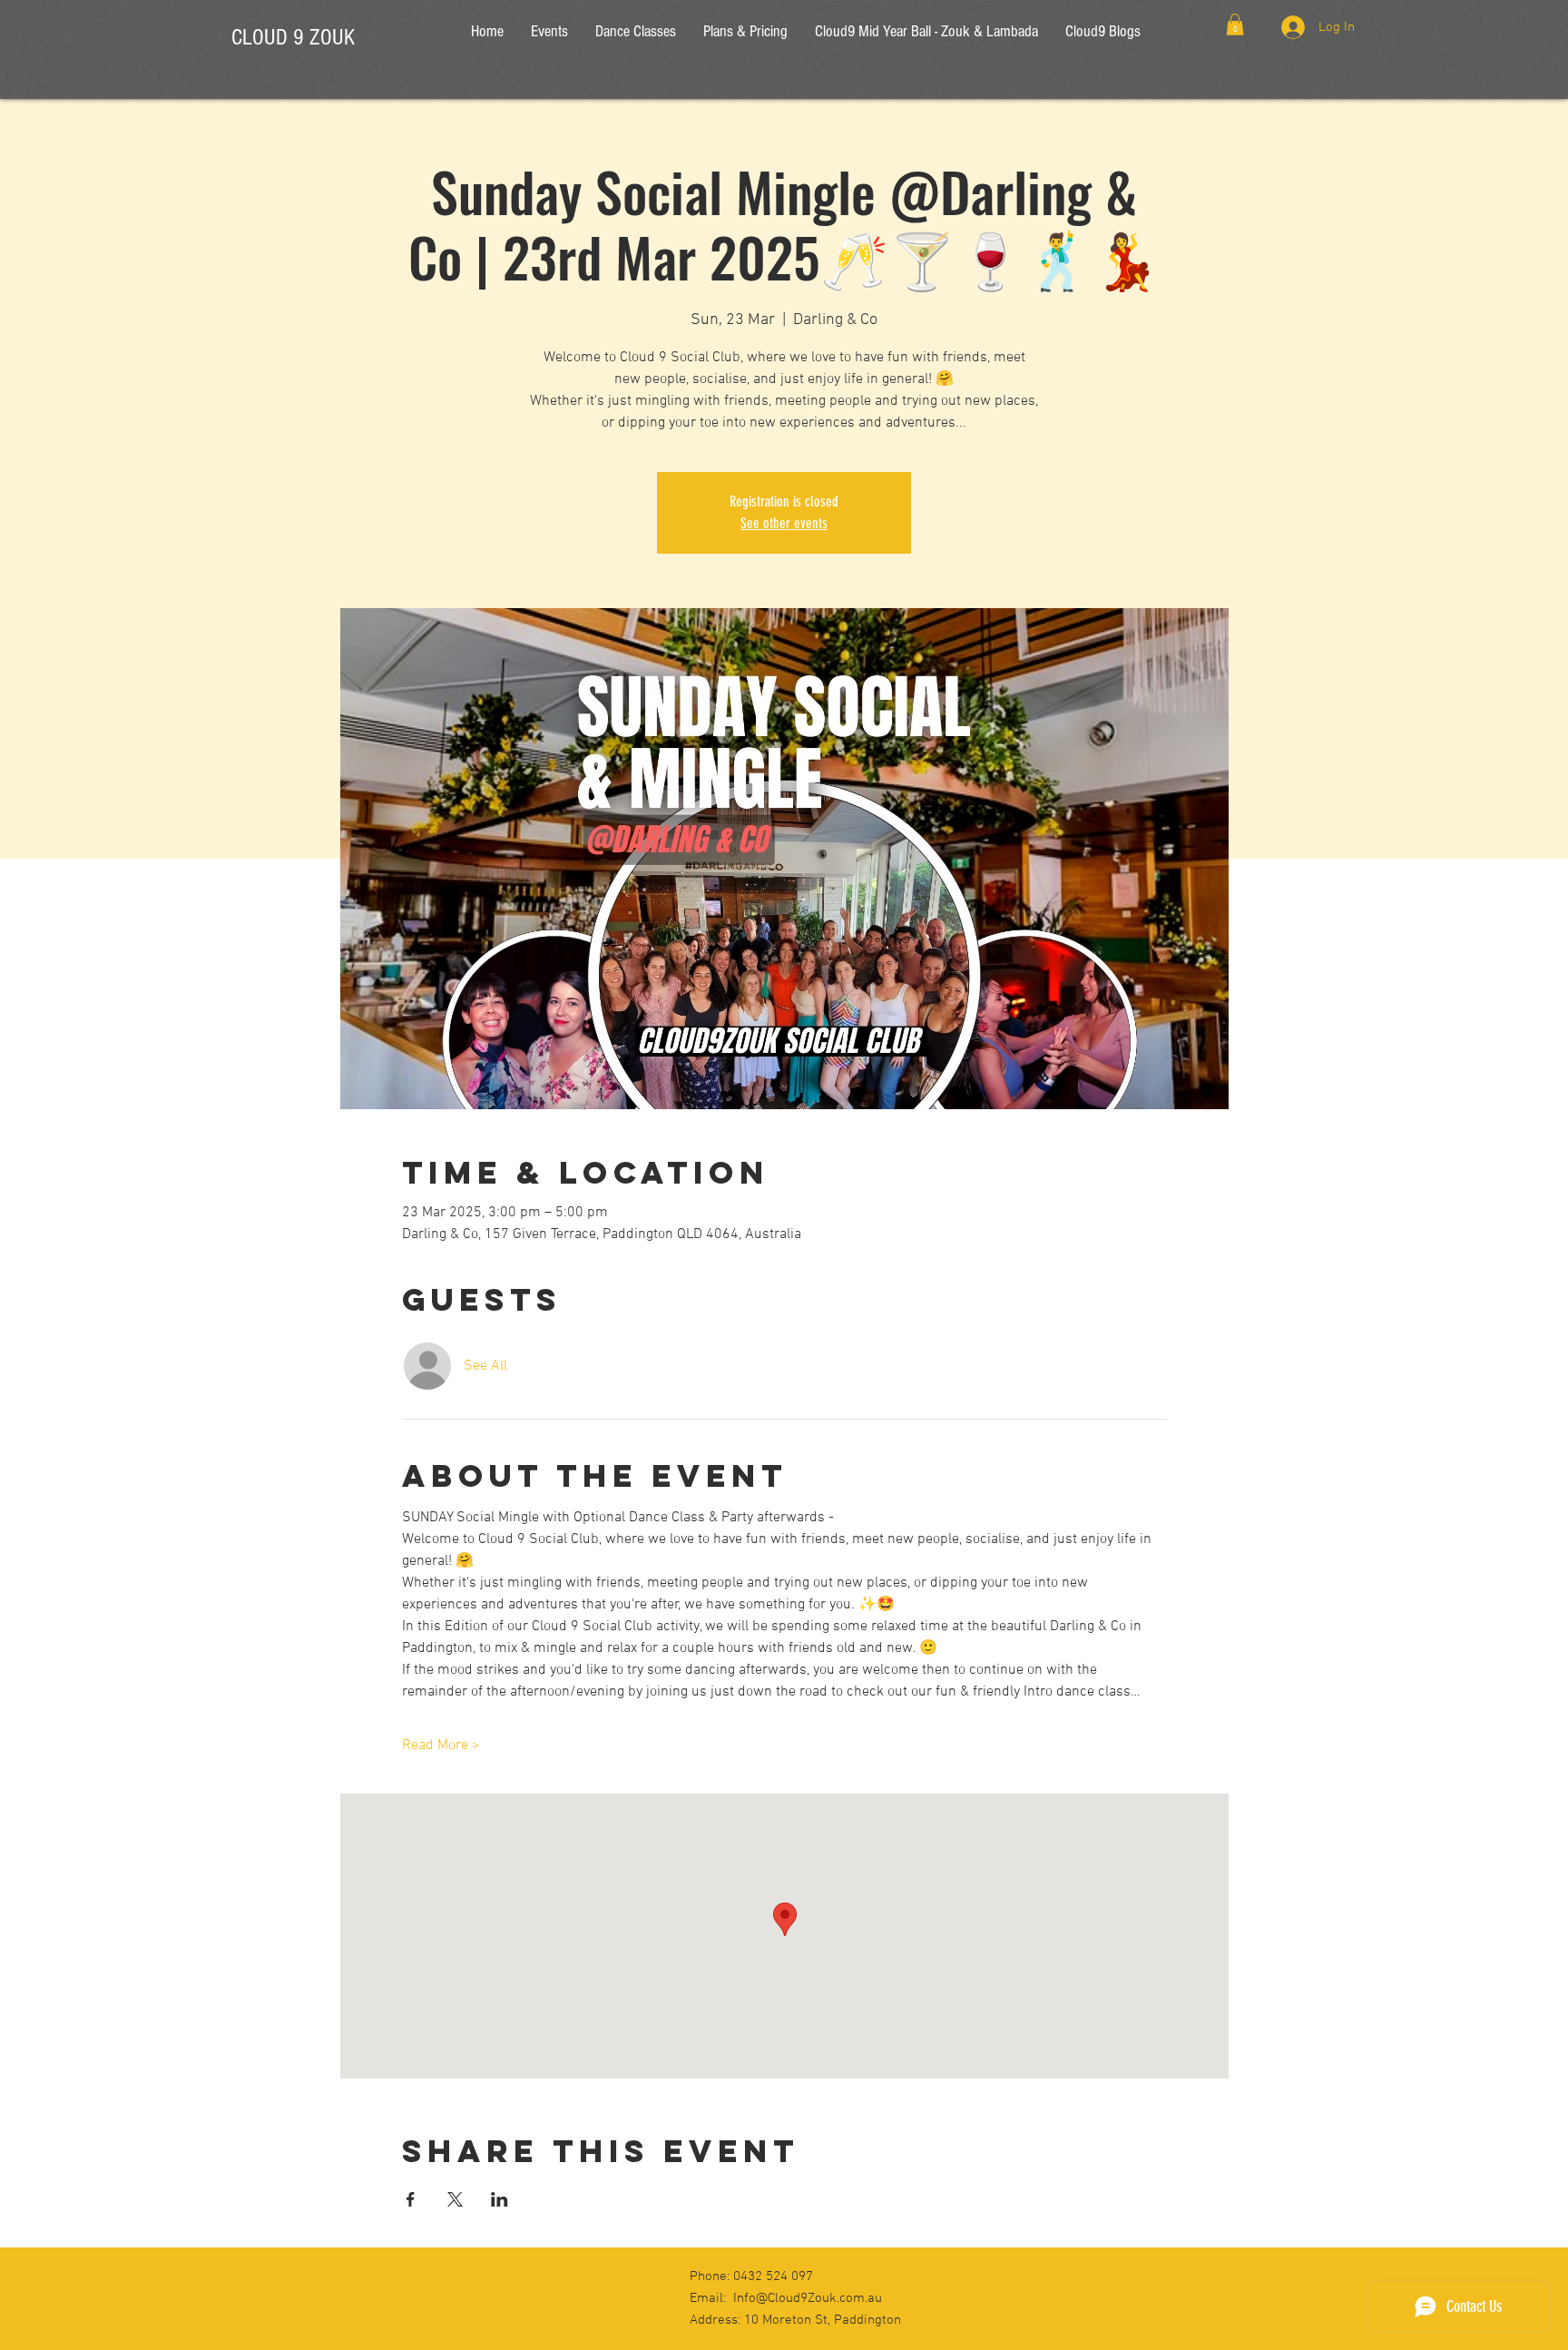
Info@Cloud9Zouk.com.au (808, 2298)
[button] (1235, 25)
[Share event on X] (455, 2199)
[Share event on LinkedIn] (500, 2199)
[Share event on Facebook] (411, 2199)
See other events (784, 523)
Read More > (441, 1745)
